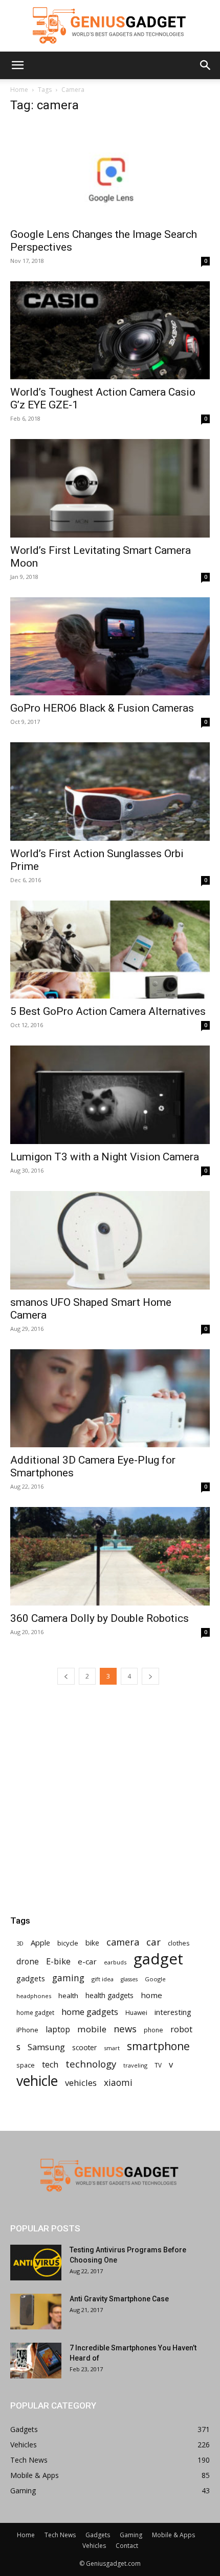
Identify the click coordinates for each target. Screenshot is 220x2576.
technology (91, 2064)
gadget (158, 1959)
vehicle (37, 2081)
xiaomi (118, 2083)
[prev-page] (66, 1676)
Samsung (46, 2047)
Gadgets (98, 2535)
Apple (40, 1942)
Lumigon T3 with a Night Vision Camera (105, 1157)
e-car (87, 1961)
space (26, 2065)
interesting (173, 2012)
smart (112, 2048)
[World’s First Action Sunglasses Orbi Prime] (110, 792)
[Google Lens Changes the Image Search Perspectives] (110, 172)
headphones (34, 1996)
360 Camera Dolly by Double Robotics (100, 1618)
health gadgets (109, 1995)
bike (92, 1943)
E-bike (58, 1961)
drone (28, 1962)
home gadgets (90, 2012)
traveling (135, 2065)
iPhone (27, 2030)
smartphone (158, 2046)
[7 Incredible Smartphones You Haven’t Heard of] (36, 2361)
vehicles (81, 2083)
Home (19, 90)
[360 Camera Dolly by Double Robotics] (110, 1556)
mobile (92, 2029)
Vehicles (94, 2546)
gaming (68, 1978)
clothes (179, 1943)
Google (155, 1979)
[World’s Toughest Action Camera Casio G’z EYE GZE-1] (110, 331)
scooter (84, 2047)
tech (50, 2065)
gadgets (31, 1978)
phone (153, 2030)
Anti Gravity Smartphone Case (119, 2299)
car (153, 1942)
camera (123, 1942)
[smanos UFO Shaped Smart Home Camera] (110, 1240)
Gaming (131, 2535)
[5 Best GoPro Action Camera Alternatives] (110, 950)
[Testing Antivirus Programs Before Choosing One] (36, 2263)
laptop (58, 2030)
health (68, 1996)
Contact (127, 2546)
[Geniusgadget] (110, 26)
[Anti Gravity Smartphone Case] (36, 2312)
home (151, 1995)
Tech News (60, 2535)
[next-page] (150, 1676)
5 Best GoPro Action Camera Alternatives (108, 1011)
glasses (129, 1979)
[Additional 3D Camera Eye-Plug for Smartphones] (110, 1399)
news (125, 2028)
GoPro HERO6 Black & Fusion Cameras (102, 708)
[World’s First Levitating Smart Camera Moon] (110, 488)
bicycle (68, 1943)
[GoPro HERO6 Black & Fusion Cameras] (110, 647)
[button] (17, 65)
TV (158, 2065)
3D (20, 1943)
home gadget (35, 2012)
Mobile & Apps (173, 2535)
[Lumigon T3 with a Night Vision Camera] (110, 1095)
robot (181, 2029)
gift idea (103, 1979)
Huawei (136, 2013)
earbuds (115, 1962)
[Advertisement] (110, 1768)
